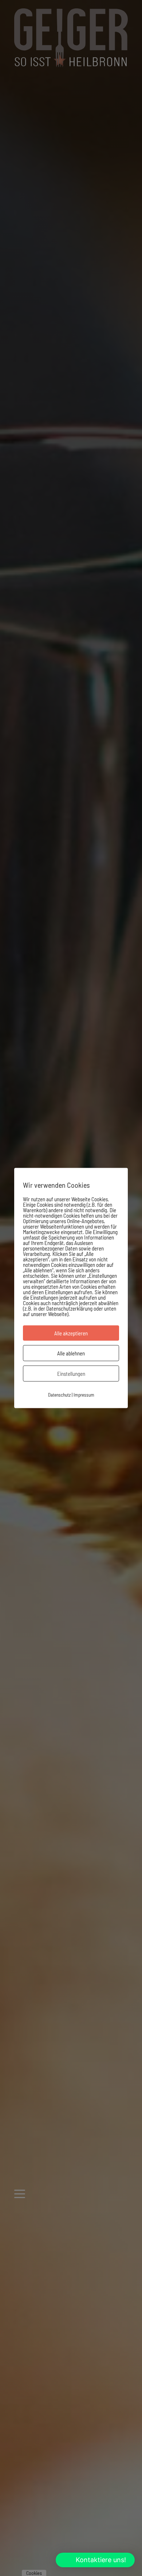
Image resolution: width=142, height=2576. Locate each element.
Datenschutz (59, 1395)
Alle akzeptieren (71, 1333)
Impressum (84, 1395)
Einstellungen (71, 1374)
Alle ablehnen (71, 1353)
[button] (95, 2560)
